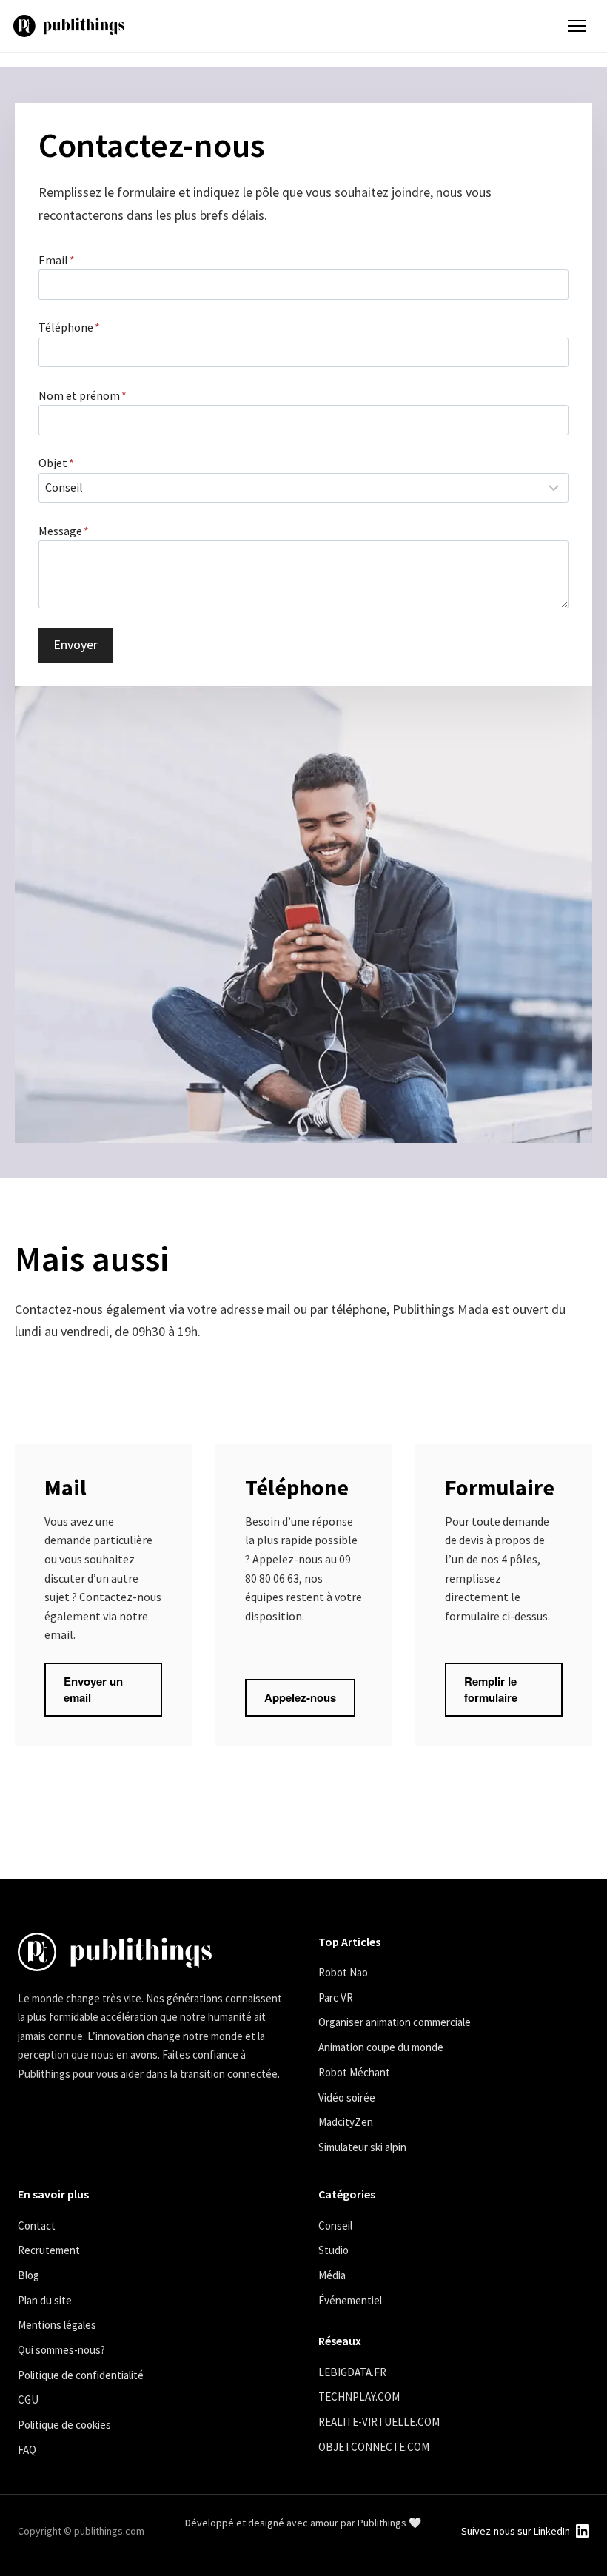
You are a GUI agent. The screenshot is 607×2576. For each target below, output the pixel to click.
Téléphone (69, 327)
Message (64, 531)
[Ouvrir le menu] (577, 26)
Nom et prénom (83, 395)
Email (57, 260)
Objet (56, 463)
